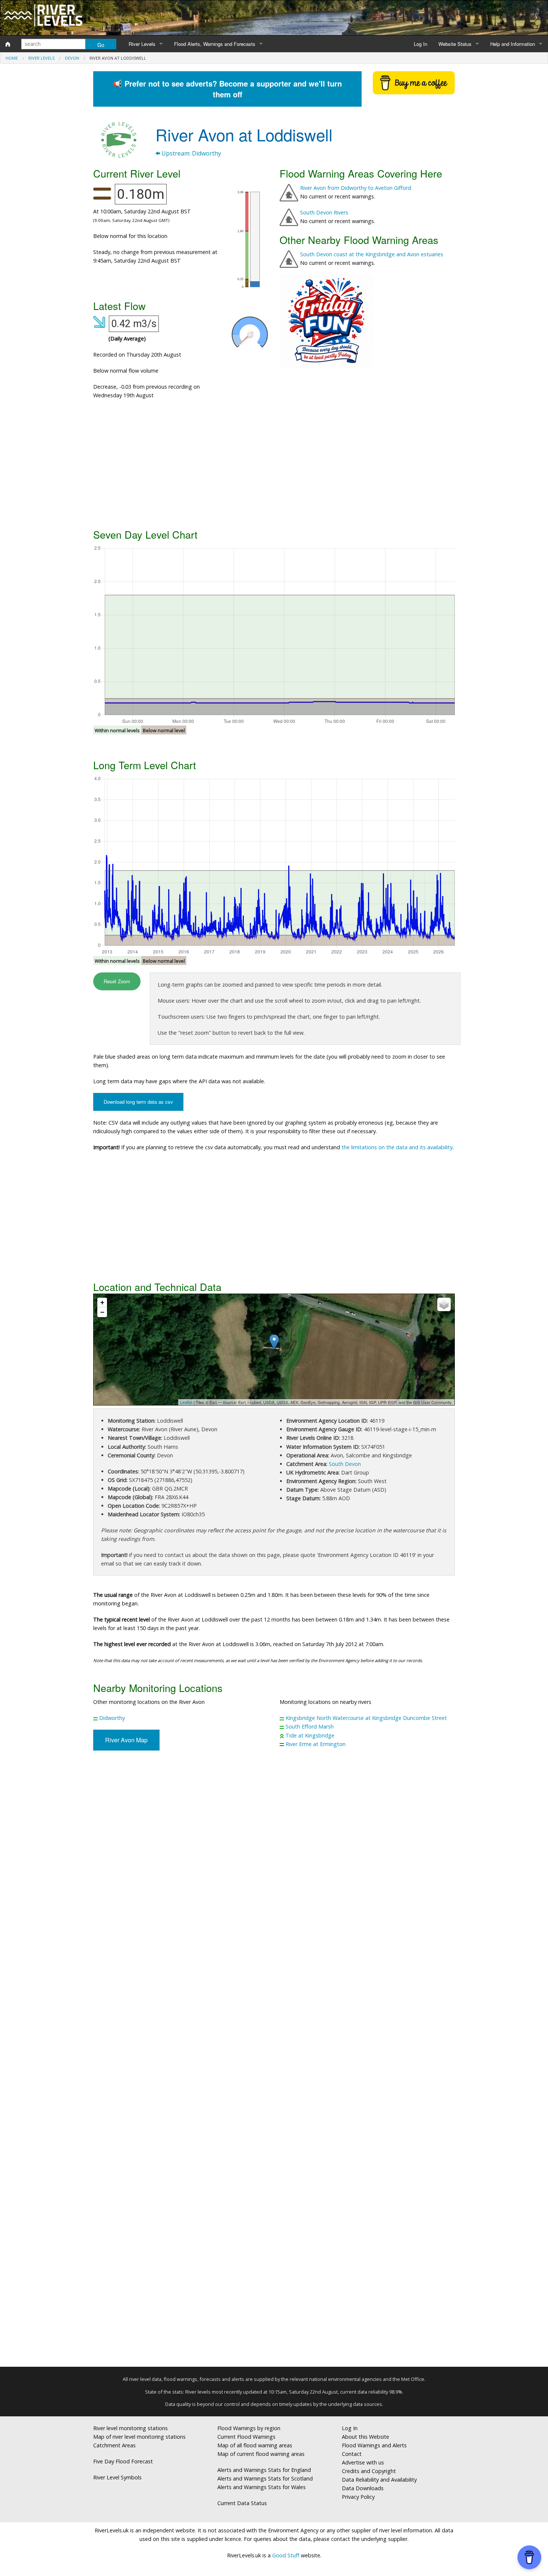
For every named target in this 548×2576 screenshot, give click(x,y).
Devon (72, 58)
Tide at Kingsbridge (310, 1735)
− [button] (102, 1312)
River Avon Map (126, 1740)
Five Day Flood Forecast (123, 2461)
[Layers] (444, 1304)
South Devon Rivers (324, 212)
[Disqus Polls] (274, 1866)
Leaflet (186, 1402)
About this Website (366, 2437)
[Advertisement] (274, 467)
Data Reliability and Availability (379, 2480)
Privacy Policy (358, 2497)
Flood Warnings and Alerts (374, 2445)
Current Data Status (242, 2503)
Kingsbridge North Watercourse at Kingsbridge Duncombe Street (366, 1718)
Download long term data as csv (138, 1102)
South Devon (345, 1464)
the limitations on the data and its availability (397, 1147)
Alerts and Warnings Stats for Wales (262, 2487)
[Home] (8, 44)
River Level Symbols (117, 2477)
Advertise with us (363, 2462)
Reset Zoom (117, 981)
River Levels (142, 44)
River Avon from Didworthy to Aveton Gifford (356, 188)
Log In (421, 44)
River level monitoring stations (130, 2428)
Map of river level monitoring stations (139, 2437)
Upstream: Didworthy (190, 153)
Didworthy (112, 1718)
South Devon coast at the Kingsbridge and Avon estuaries (372, 254)
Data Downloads (363, 2488)
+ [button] (102, 1302)
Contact (352, 2454)
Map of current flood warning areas (261, 2454)
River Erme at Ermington (316, 1744)
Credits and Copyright (369, 2471)
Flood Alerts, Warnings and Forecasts (215, 44)
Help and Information (513, 44)
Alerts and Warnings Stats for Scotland (265, 2478)
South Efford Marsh (310, 1726)
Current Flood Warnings (246, 2437)
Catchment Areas (114, 2445)
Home (12, 58)
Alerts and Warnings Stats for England (264, 2470)
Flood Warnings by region (249, 2428)
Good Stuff (286, 2555)
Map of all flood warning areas (255, 2445)
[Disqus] (274, 2062)
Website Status (455, 44)
